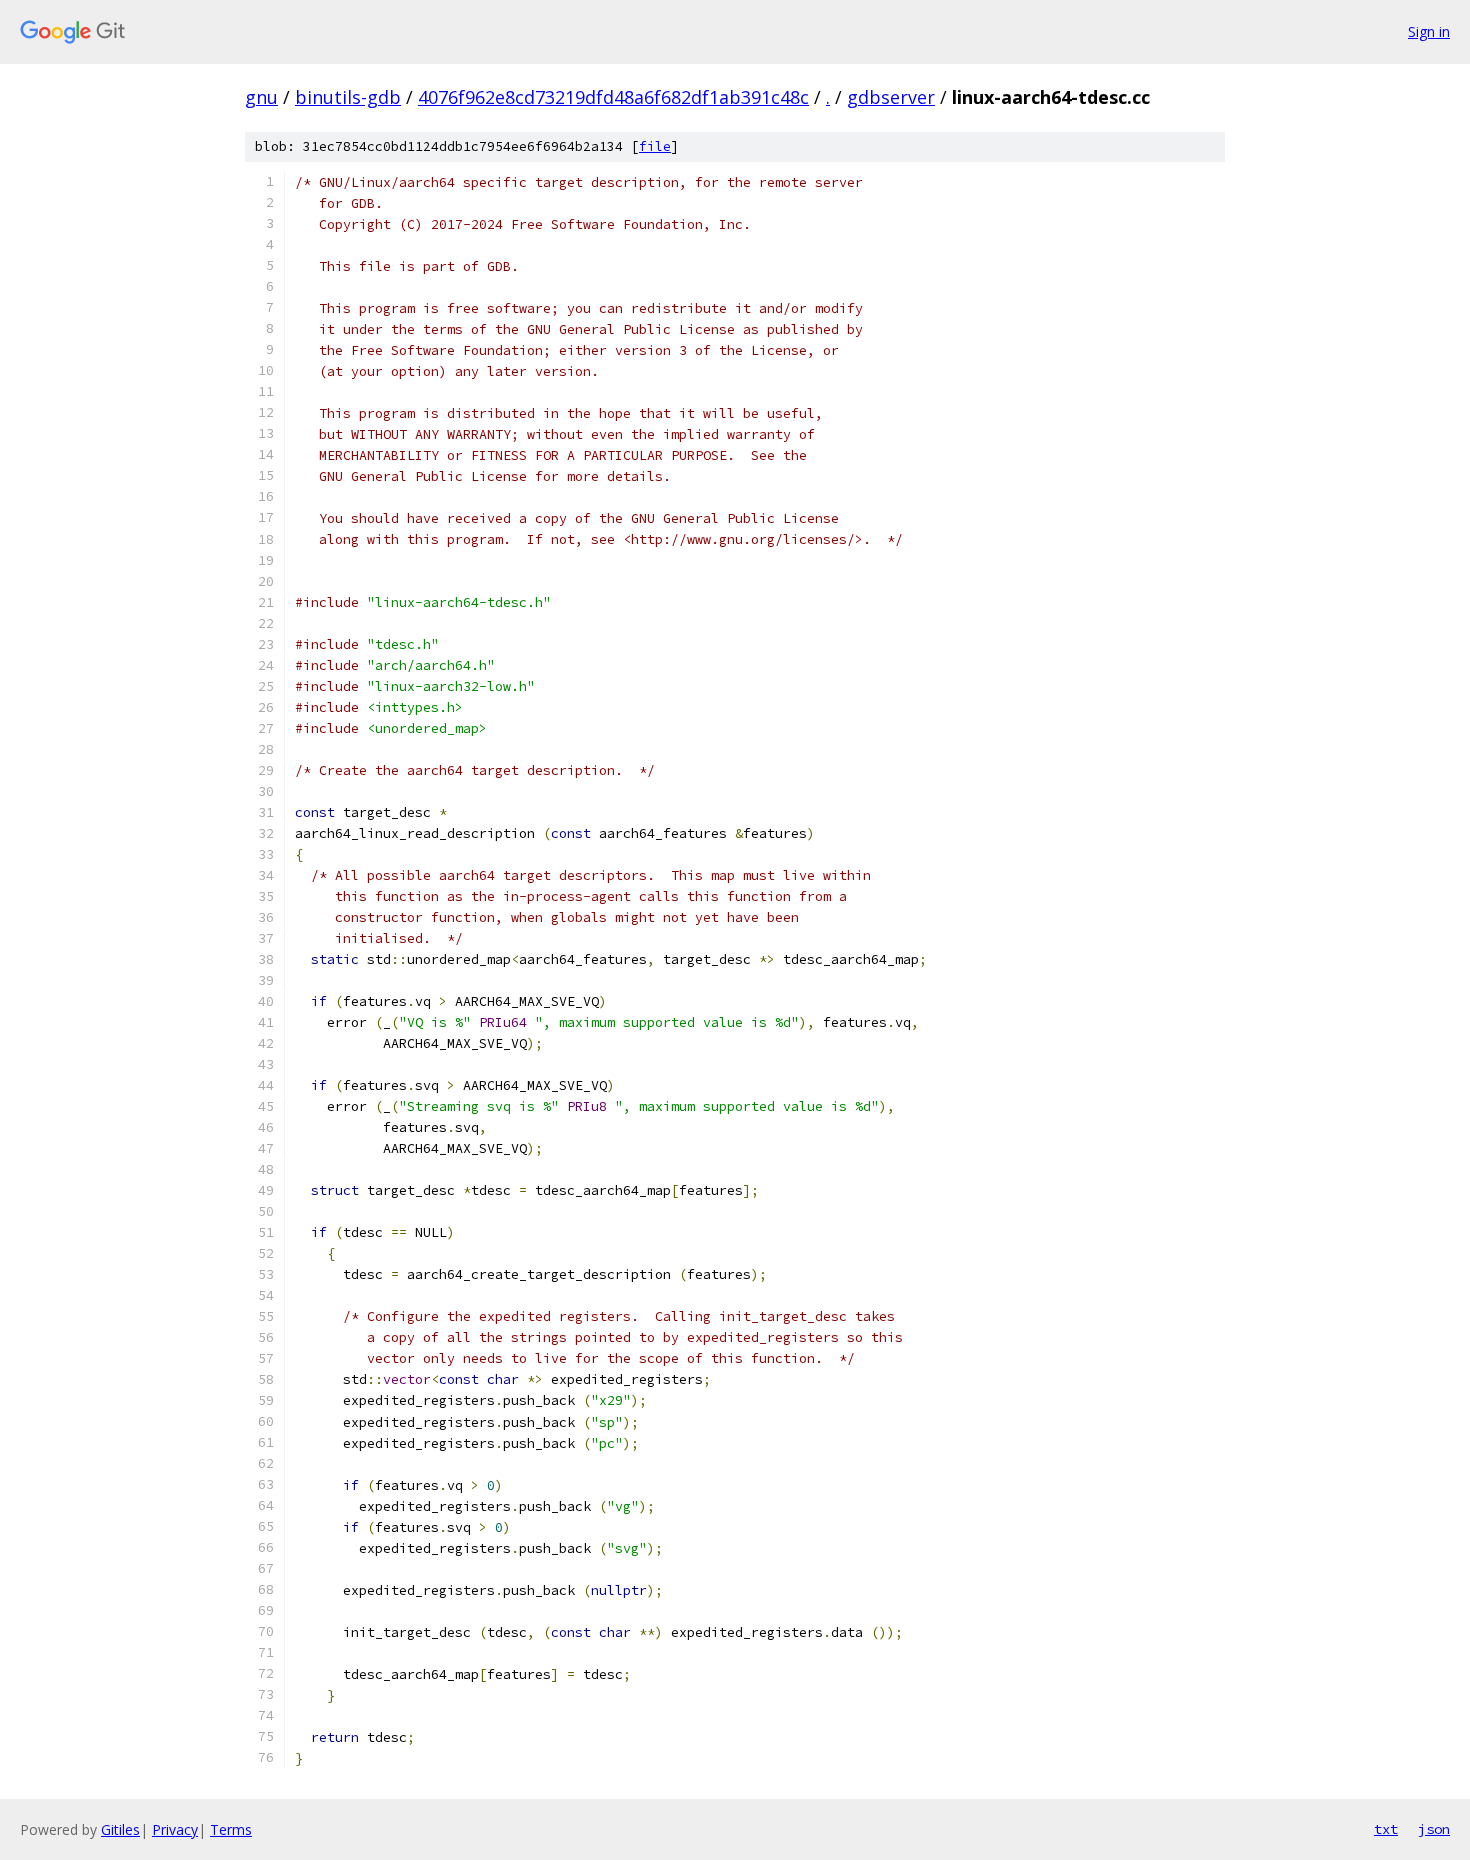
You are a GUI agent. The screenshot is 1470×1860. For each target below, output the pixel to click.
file (655, 146)
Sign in (1429, 31)
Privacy (175, 1829)
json (1434, 1829)
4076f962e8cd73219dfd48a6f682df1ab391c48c (613, 97)
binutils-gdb (348, 97)
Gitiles (120, 1829)
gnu (261, 97)
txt (1386, 1829)
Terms (231, 1829)
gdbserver (891, 97)
